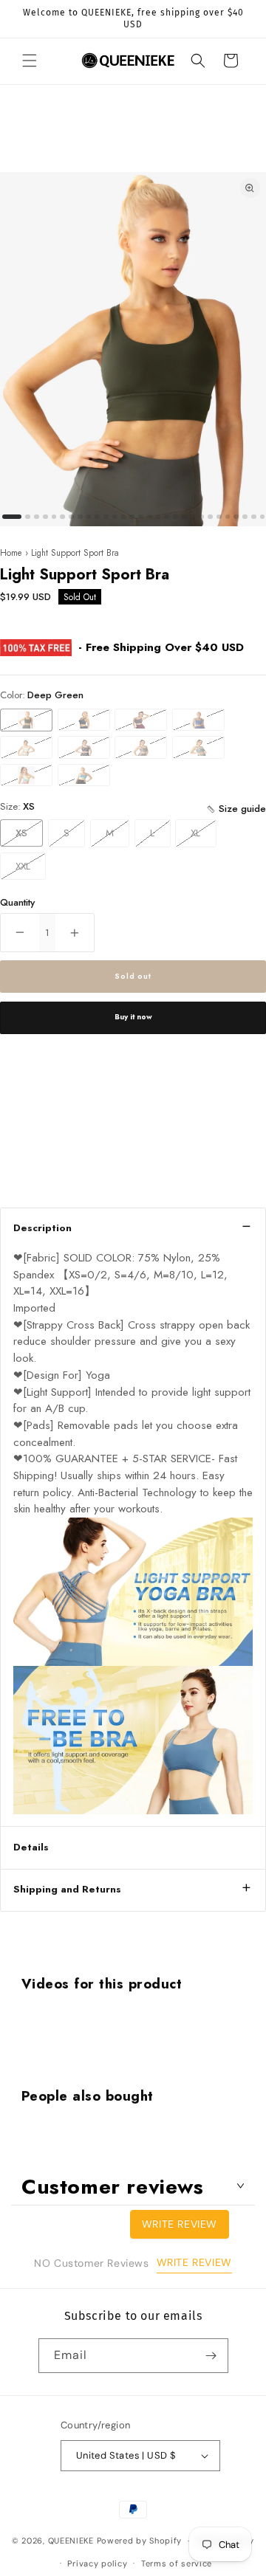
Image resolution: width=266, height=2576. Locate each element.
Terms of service (177, 2563)
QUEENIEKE (71, 2541)
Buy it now (133, 1017)
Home (11, 552)
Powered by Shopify (140, 2541)
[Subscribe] (211, 2356)
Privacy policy (97, 2563)
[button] (30, 61)
